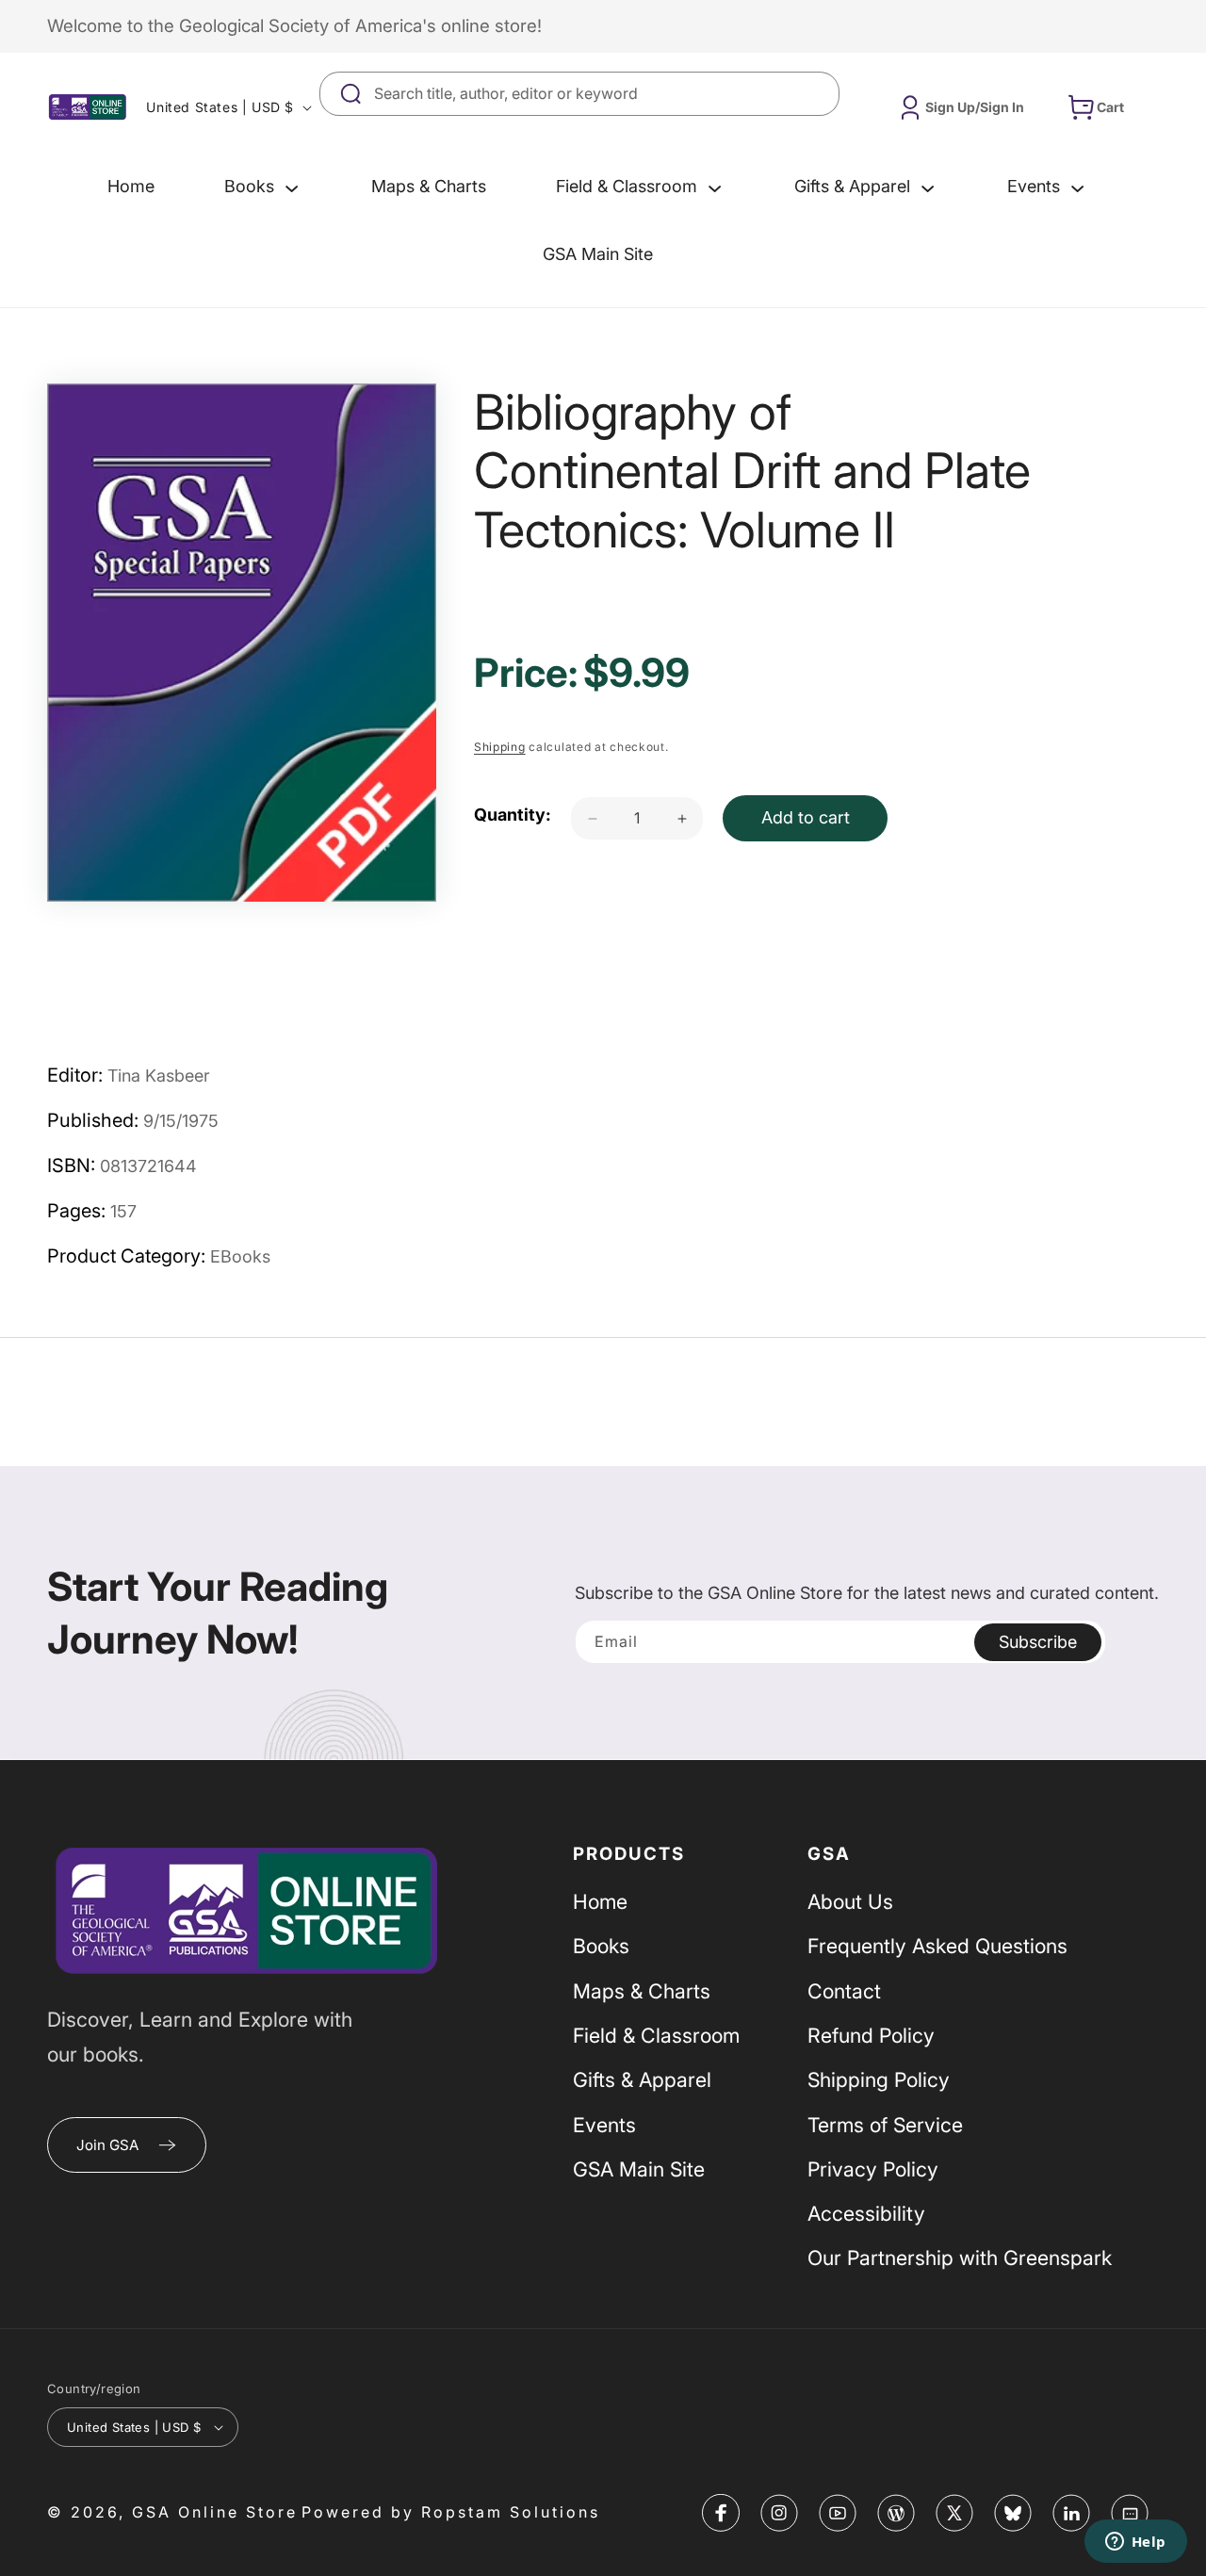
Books (601, 1946)
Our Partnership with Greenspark (960, 2258)
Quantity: (513, 815)
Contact (844, 1991)
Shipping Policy (879, 2079)
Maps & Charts (642, 1991)
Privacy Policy (873, 2169)
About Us (850, 1901)
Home (600, 1901)
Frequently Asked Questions (937, 1946)
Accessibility (866, 2213)
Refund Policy (871, 2035)
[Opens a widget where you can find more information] (1135, 2543)
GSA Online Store (215, 2512)
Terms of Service (885, 2125)
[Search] (818, 93)
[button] (263, 187)
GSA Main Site (639, 2169)
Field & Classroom (656, 2035)
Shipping (500, 748)
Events (604, 2125)
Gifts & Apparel (642, 2079)
